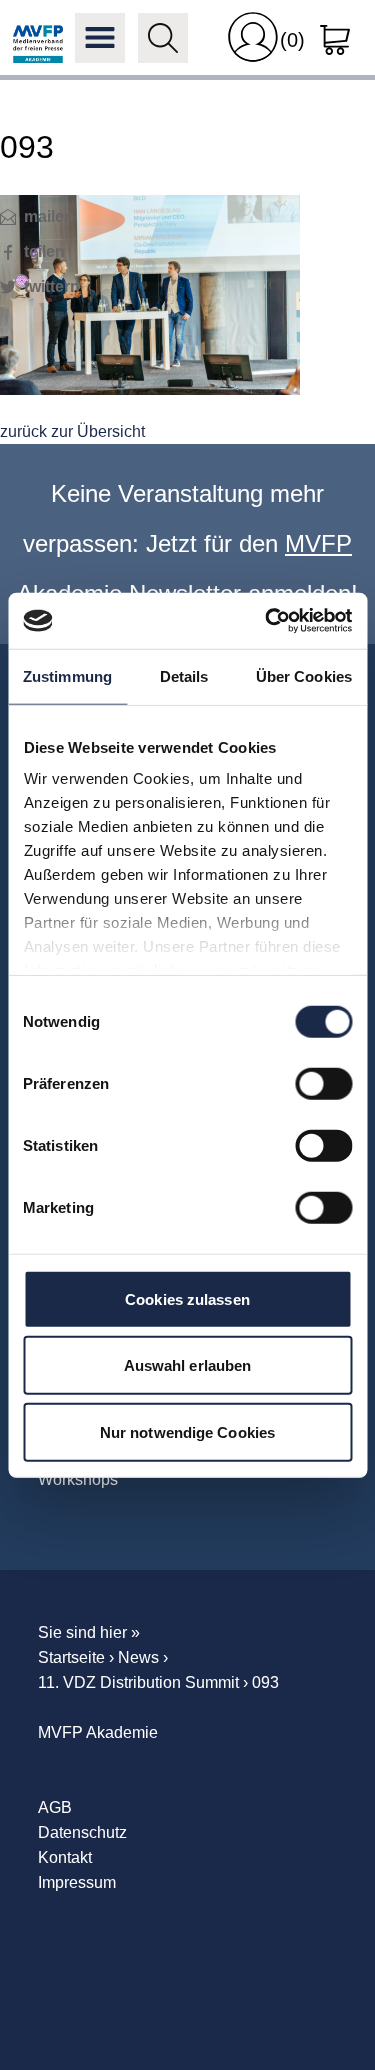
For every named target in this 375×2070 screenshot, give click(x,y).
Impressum (77, 1882)
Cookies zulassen (187, 1298)
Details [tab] (184, 675)
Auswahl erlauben (188, 1365)
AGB (55, 1807)
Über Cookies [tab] (304, 675)
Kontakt (65, 1857)
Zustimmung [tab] (67, 675)
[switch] (323, 1083)
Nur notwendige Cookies (187, 1431)
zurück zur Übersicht (72, 431)
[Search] (163, 38)
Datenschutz (82, 1832)
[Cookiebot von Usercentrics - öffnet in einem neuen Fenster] (267, 621)
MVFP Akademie (38, 38)
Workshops (78, 1479)
